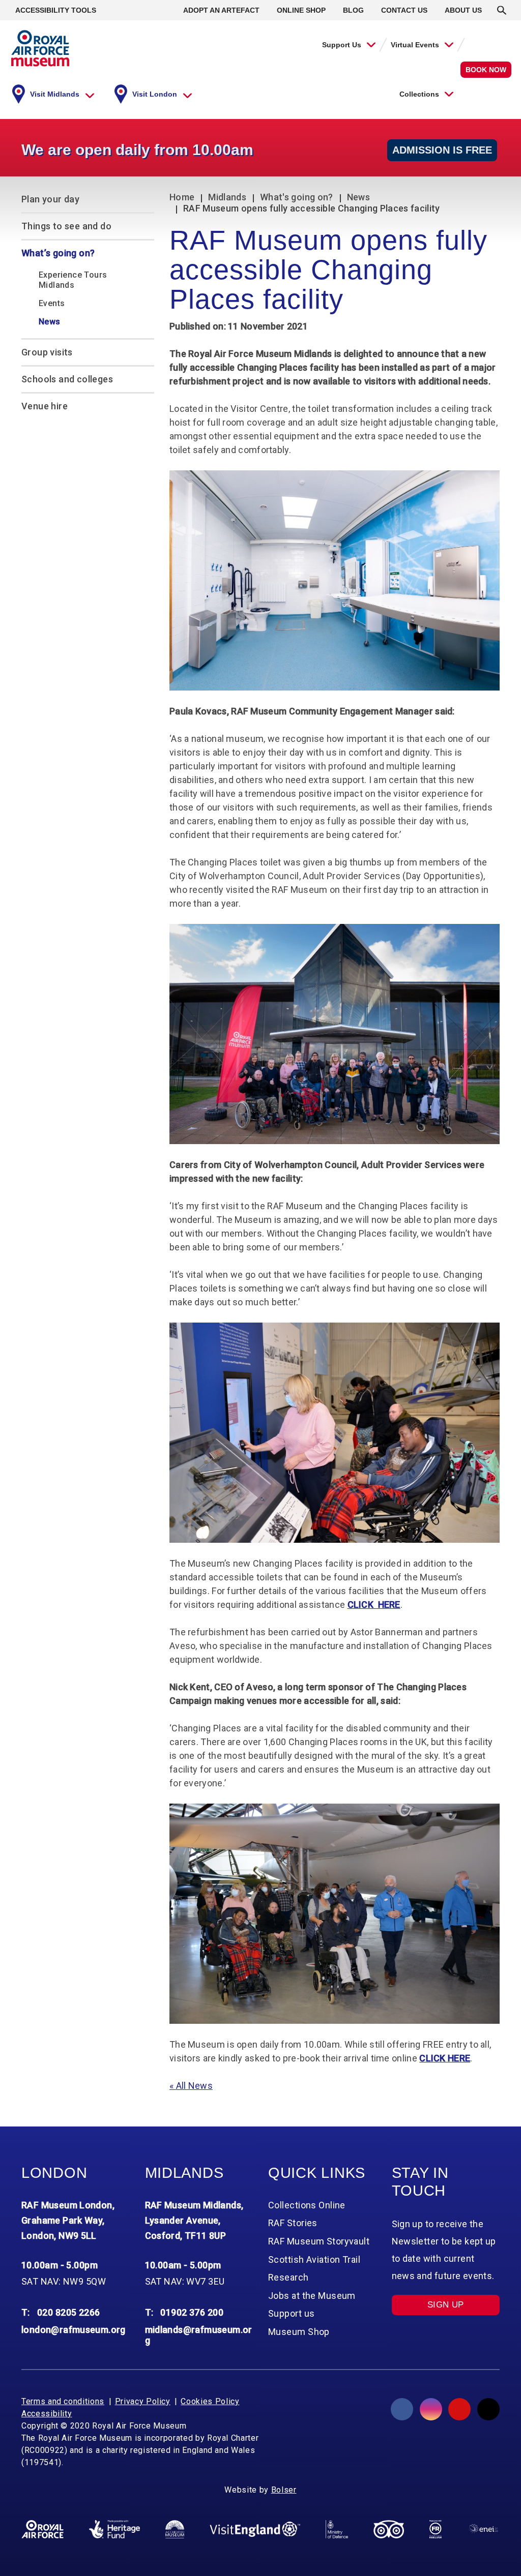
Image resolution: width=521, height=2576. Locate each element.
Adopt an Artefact (221, 10)
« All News (191, 2086)
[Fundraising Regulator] (436, 2529)
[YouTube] (459, 2409)
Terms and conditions (63, 2401)
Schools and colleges (67, 379)
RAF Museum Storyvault (319, 2241)
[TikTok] (488, 2409)
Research (288, 2277)
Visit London (155, 94)
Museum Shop (299, 2332)
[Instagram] (431, 2409)
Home (182, 197)
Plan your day (50, 199)
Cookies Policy (210, 2401)
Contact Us (404, 10)
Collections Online (307, 2205)
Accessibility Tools (56, 10)
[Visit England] (255, 2529)
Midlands (227, 197)
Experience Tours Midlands (73, 280)
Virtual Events (415, 45)
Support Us (342, 45)
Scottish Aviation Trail (314, 2259)
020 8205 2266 (69, 2312)
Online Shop (301, 10)
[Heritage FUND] (114, 2529)
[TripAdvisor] (389, 2529)
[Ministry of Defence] (337, 2529)
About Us (463, 10)
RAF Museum (40, 48)
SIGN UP (446, 2305)
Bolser (284, 2490)
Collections (419, 94)
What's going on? (296, 197)
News (358, 197)
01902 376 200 (192, 2312)
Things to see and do (66, 226)
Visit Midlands (55, 94)
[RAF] (42, 2529)
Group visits (47, 352)
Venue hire (45, 406)
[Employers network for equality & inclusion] (483, 2529)
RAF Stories (293, 2223)
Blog (353, 10)
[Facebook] (402, 2409)
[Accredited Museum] (175, 2529)
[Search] (502, 10)
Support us (291, 2313)
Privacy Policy (143, 2401)
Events (52, 303)
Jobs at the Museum (312, 2296)
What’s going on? (58, 253)
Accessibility (47, 2414)
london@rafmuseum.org (74, 2330)
